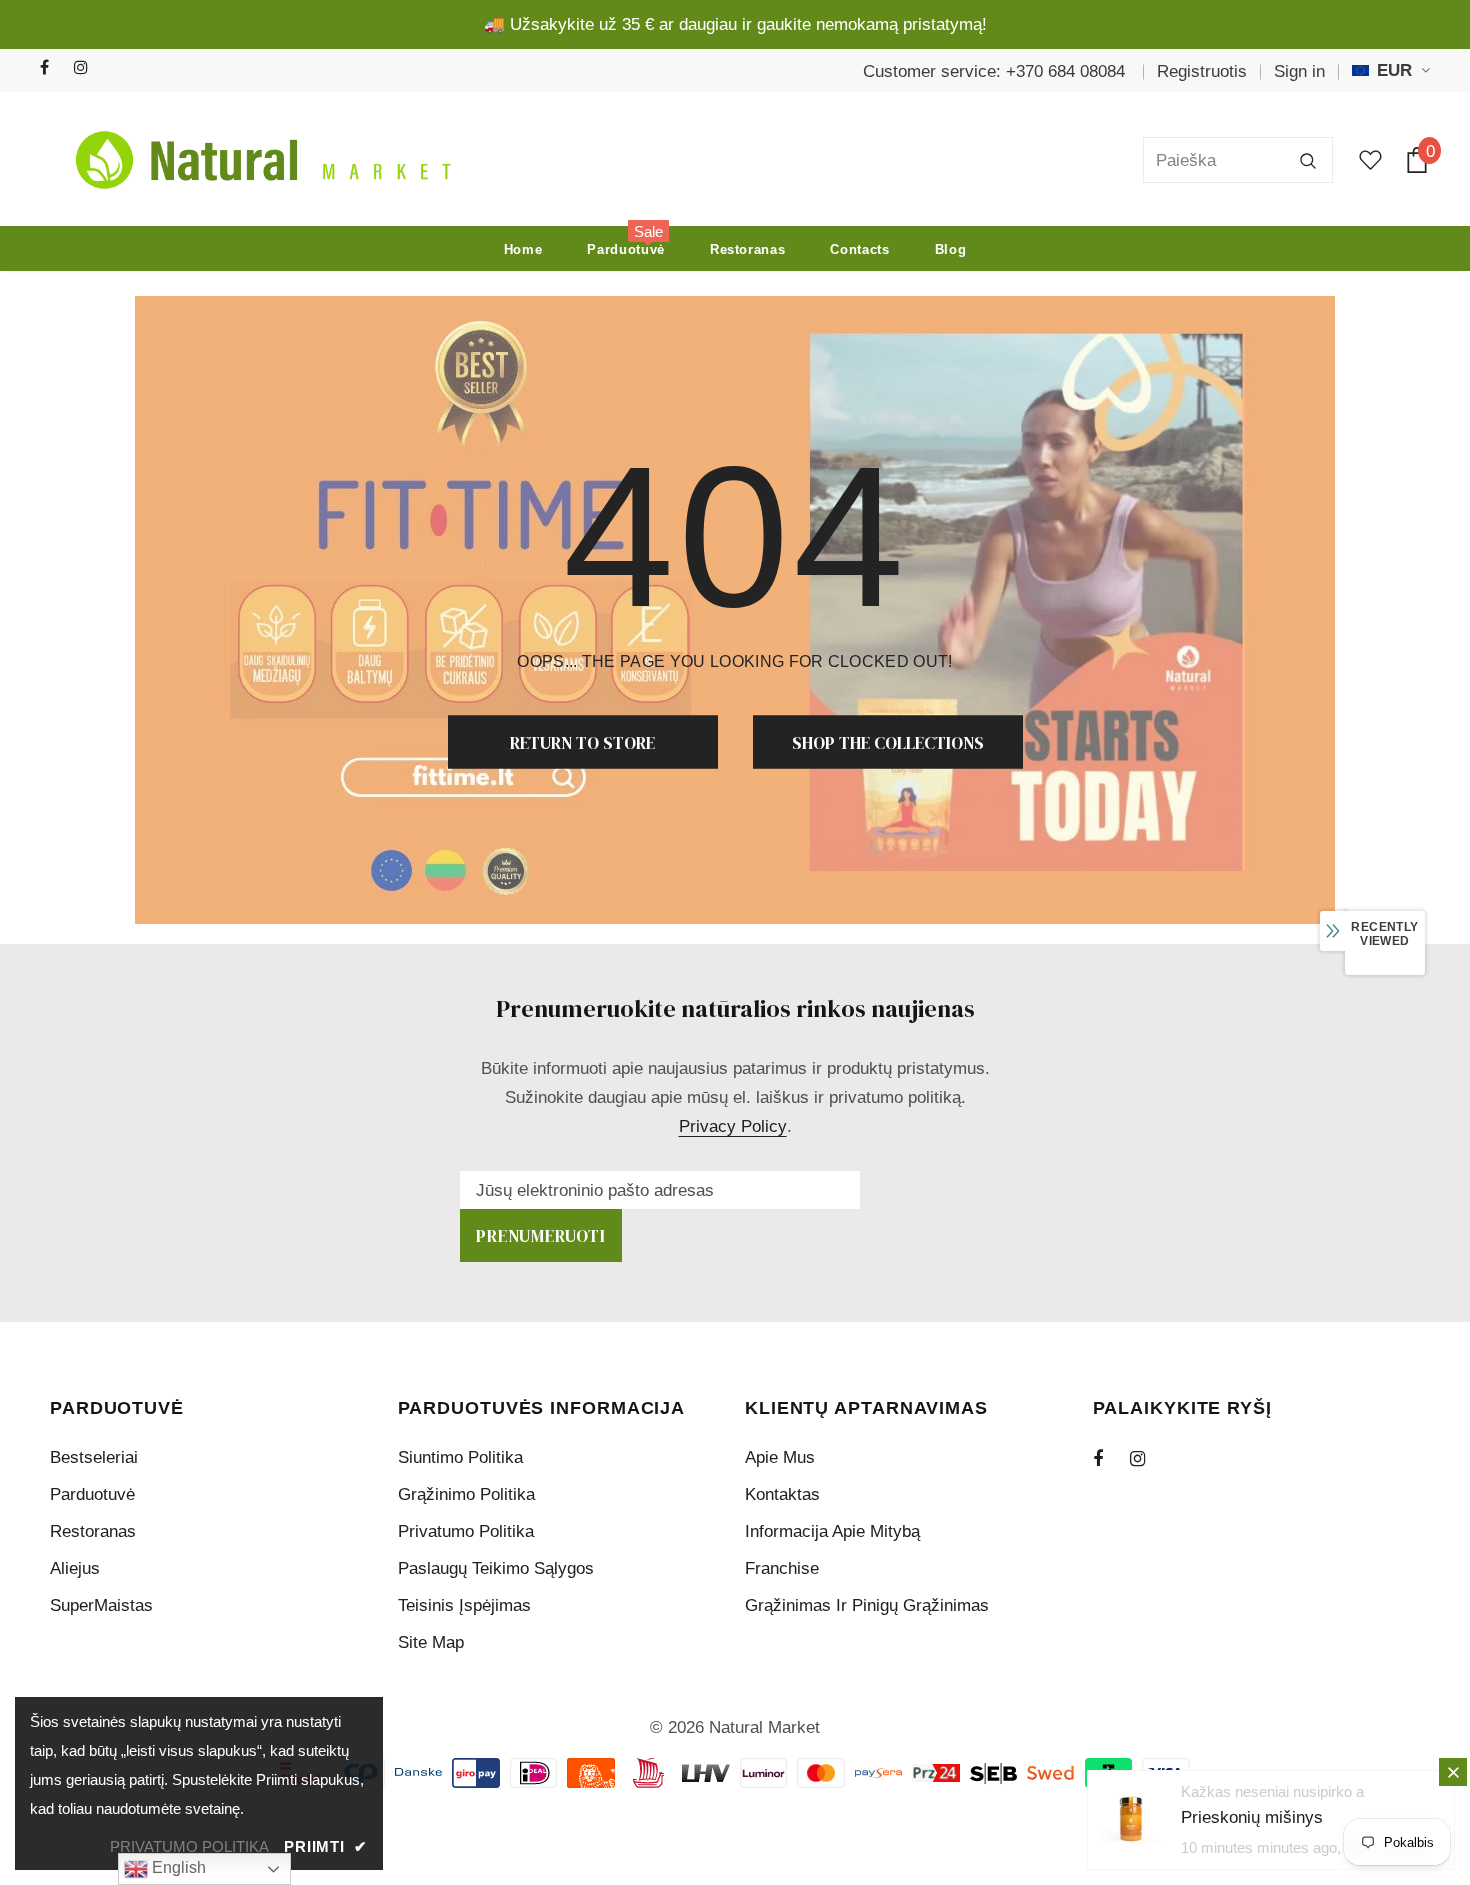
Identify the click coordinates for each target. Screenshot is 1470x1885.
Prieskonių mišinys (1252, 1817)
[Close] (1453, 1772)
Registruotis (1202, 71)
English (177, 1867)
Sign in (1299, 71)
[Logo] (258, 160)
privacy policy (733, 1126)
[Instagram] (86, 68)
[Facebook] (52, 68)
